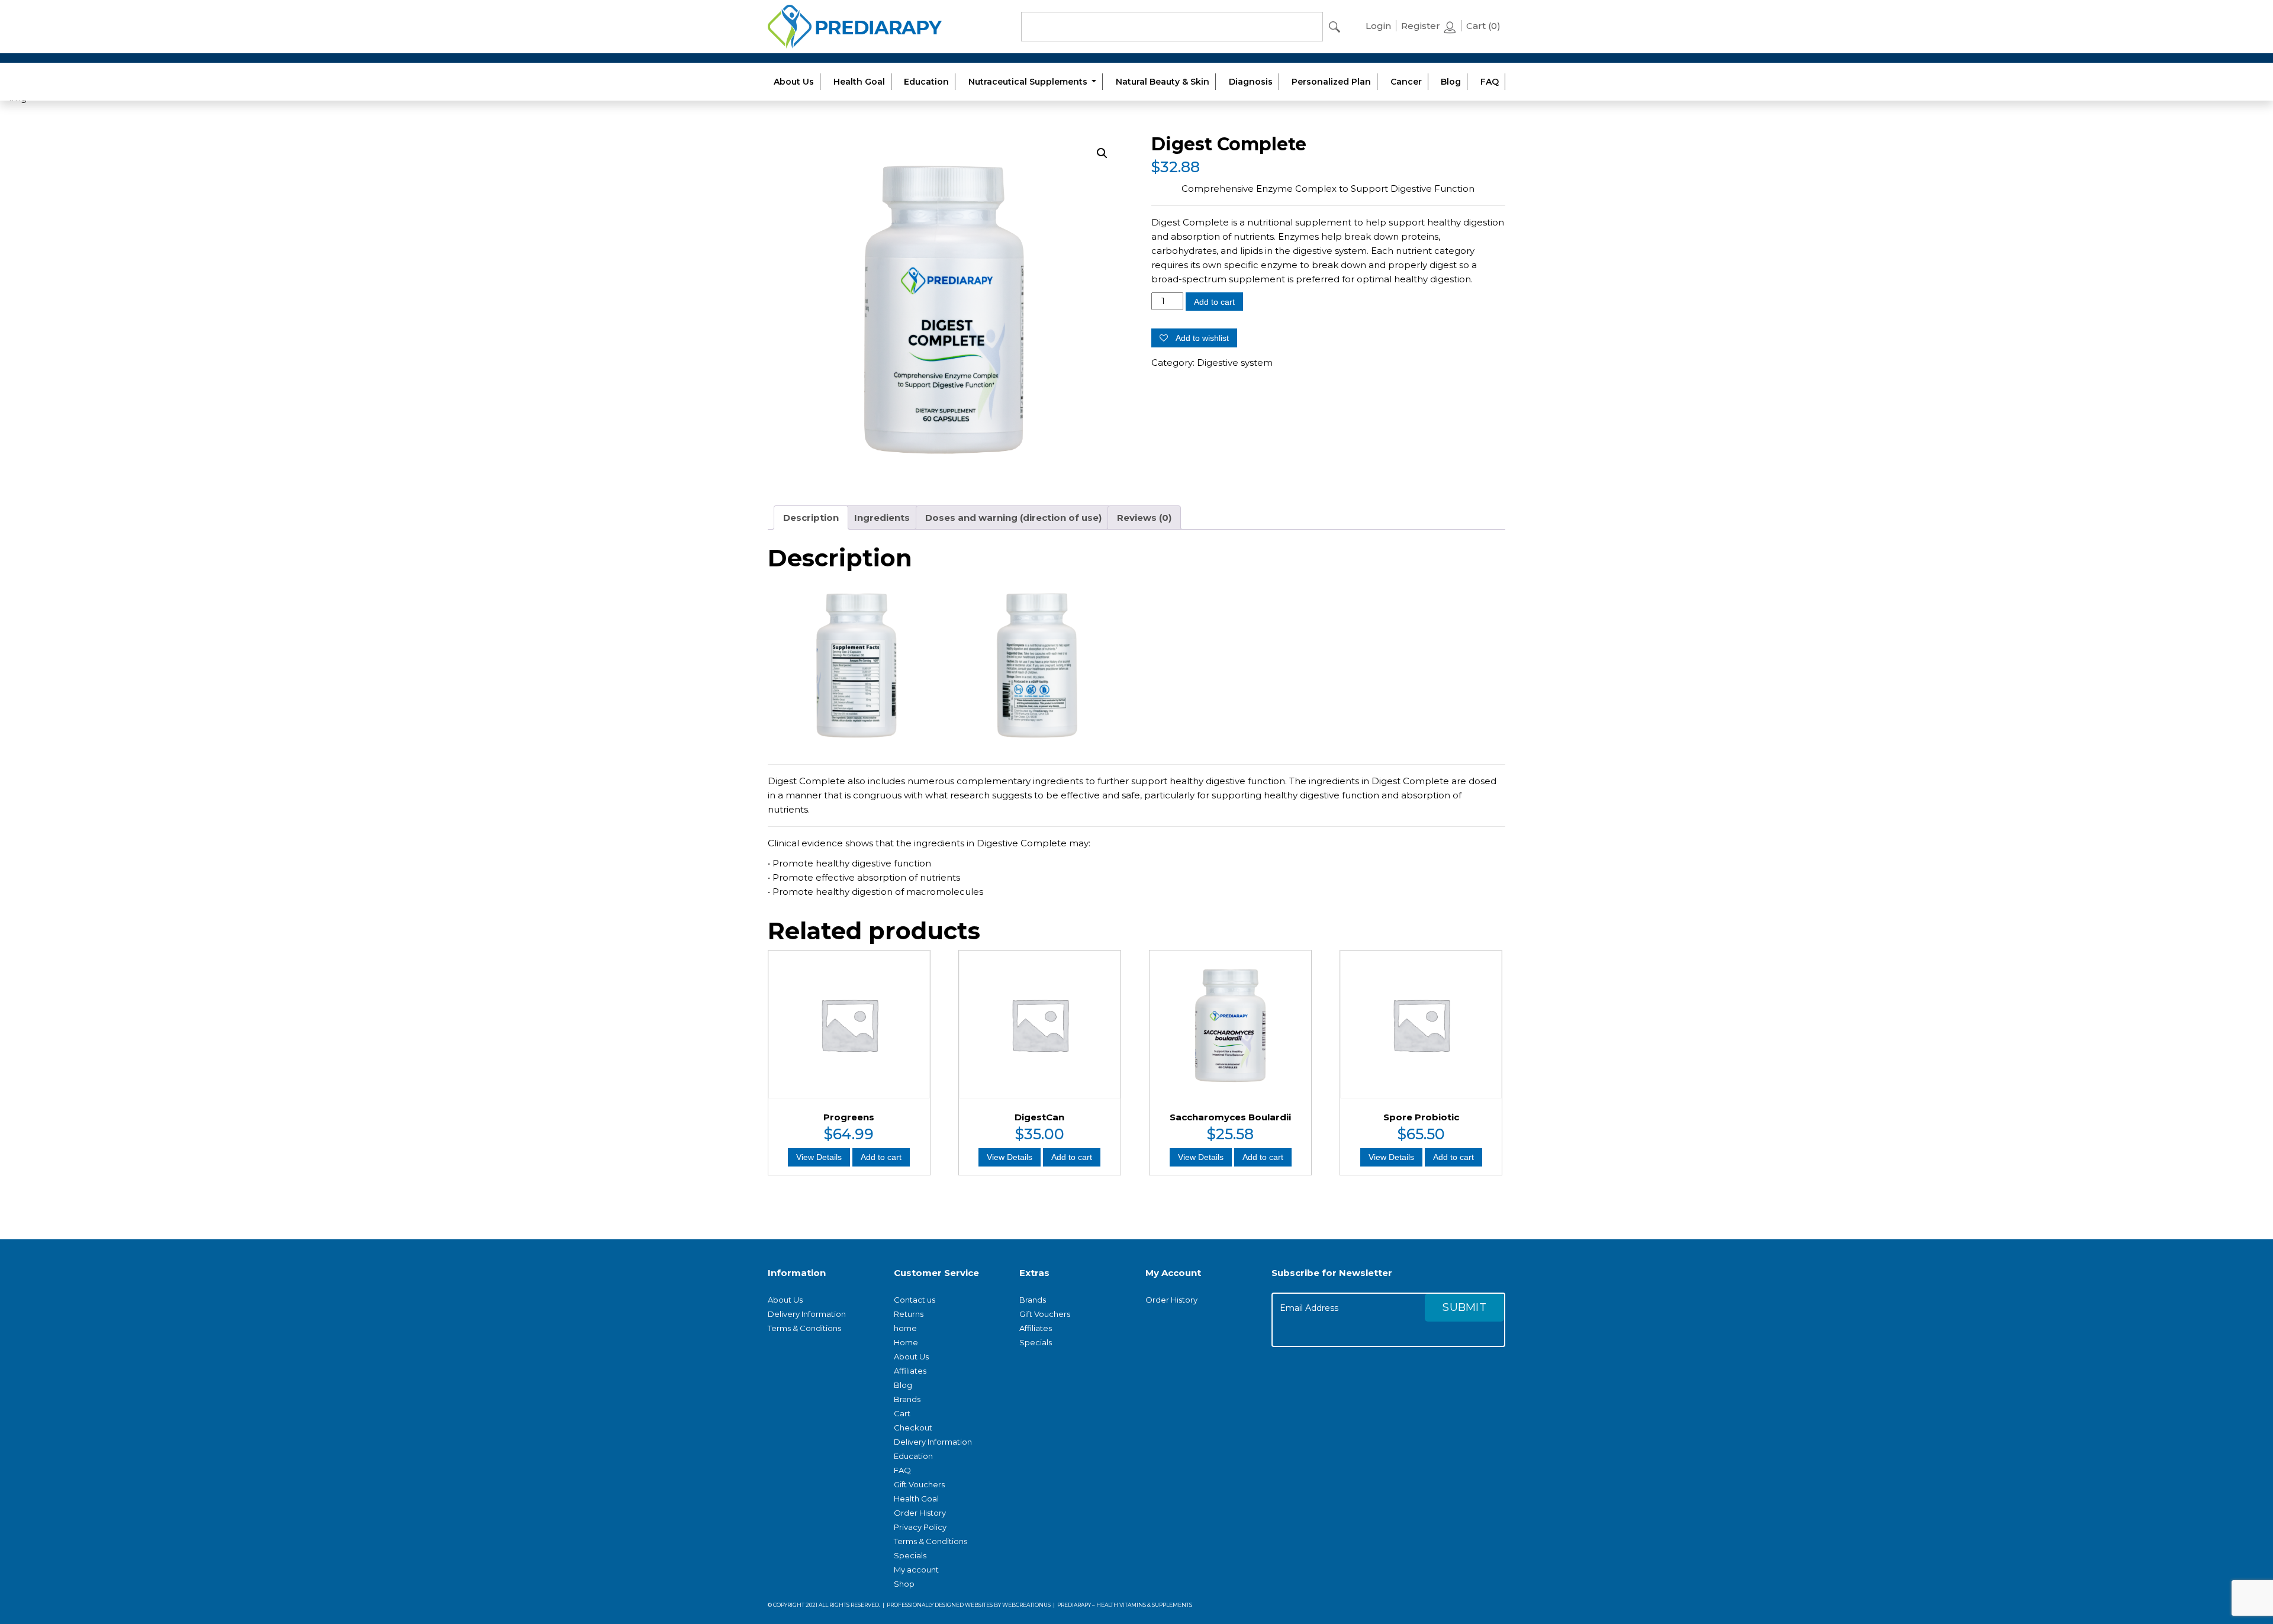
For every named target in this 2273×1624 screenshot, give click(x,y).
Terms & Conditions (804, 1328)
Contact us (915, 1300)
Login (1378, 26)
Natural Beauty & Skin (1163, 82)
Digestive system (1235, 362)
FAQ (1490, 82)
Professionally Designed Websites (940, 1605)
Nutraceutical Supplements (1029, 82)
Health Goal (859, 82)
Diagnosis (1251, 82)
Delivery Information (807, 1314)
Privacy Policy (920, 1527)
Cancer (1406, 82)
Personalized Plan (1331, 82)
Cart (902, 1413)
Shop (904, 1584)
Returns (909, 1314)
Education (926, 82)
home (905, 1328)
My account (916, 1570)
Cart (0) (1483, 26)
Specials (910, 1555)
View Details (819, 1157)
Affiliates (910, 1371)
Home (906, 1342)
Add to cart (1214, 302)
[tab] (811, 518)
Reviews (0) (1144, 518)
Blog (1451, 82)
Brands (907, 1399)
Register (1422, 26)
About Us (794, 82)
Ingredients (882, 518)
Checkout (913, 1428)
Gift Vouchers (919, 1484)
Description (811, 518)
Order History (920, 1513)
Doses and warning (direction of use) (1013, 518)
